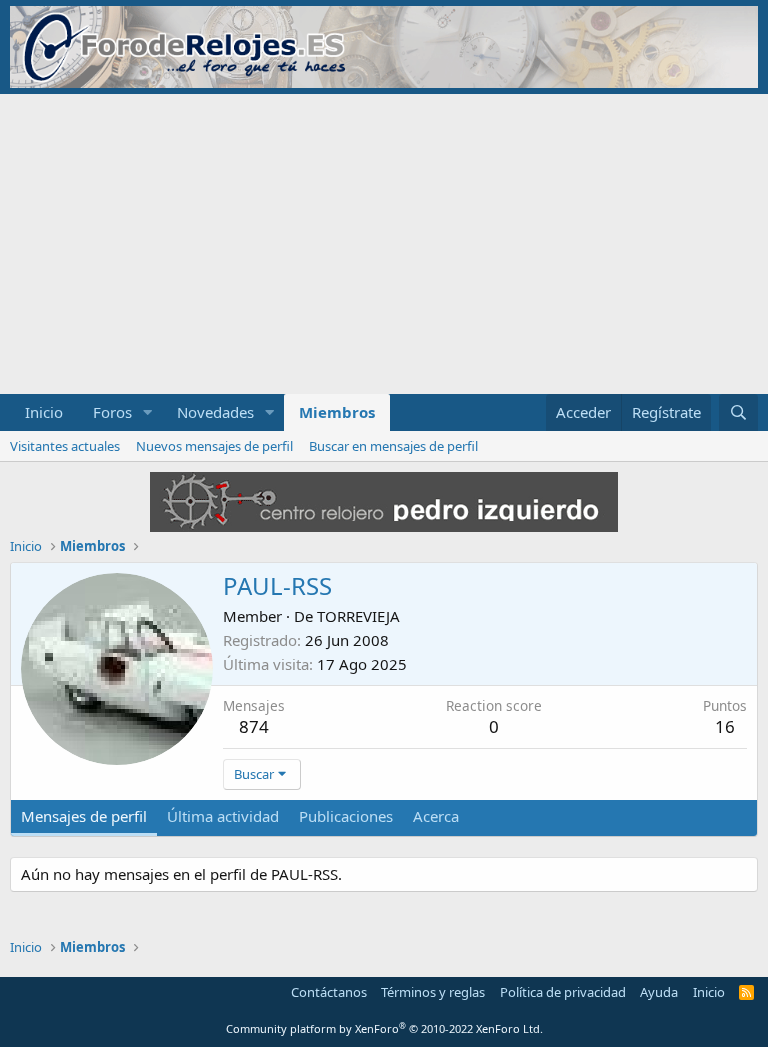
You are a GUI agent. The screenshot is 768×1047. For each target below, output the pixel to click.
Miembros (337, 412)
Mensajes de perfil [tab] (84, 816)
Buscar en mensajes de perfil (393, 446)
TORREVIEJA (358, 616)
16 (725, 726)
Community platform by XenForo (384, 1028)
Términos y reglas (433, 992)
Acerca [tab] (436, 816)
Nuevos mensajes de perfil (214, 446)
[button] (148, 412)
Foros (112, 412)
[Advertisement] (384, 244)
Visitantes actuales (65, 446)
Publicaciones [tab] (346, 816)
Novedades (215, 412)
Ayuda (659, 992)
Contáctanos (329, 992)
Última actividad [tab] (223, 816)
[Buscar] (738, 412)
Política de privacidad (563, 992)
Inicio (44, 412)
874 (254, 726)
